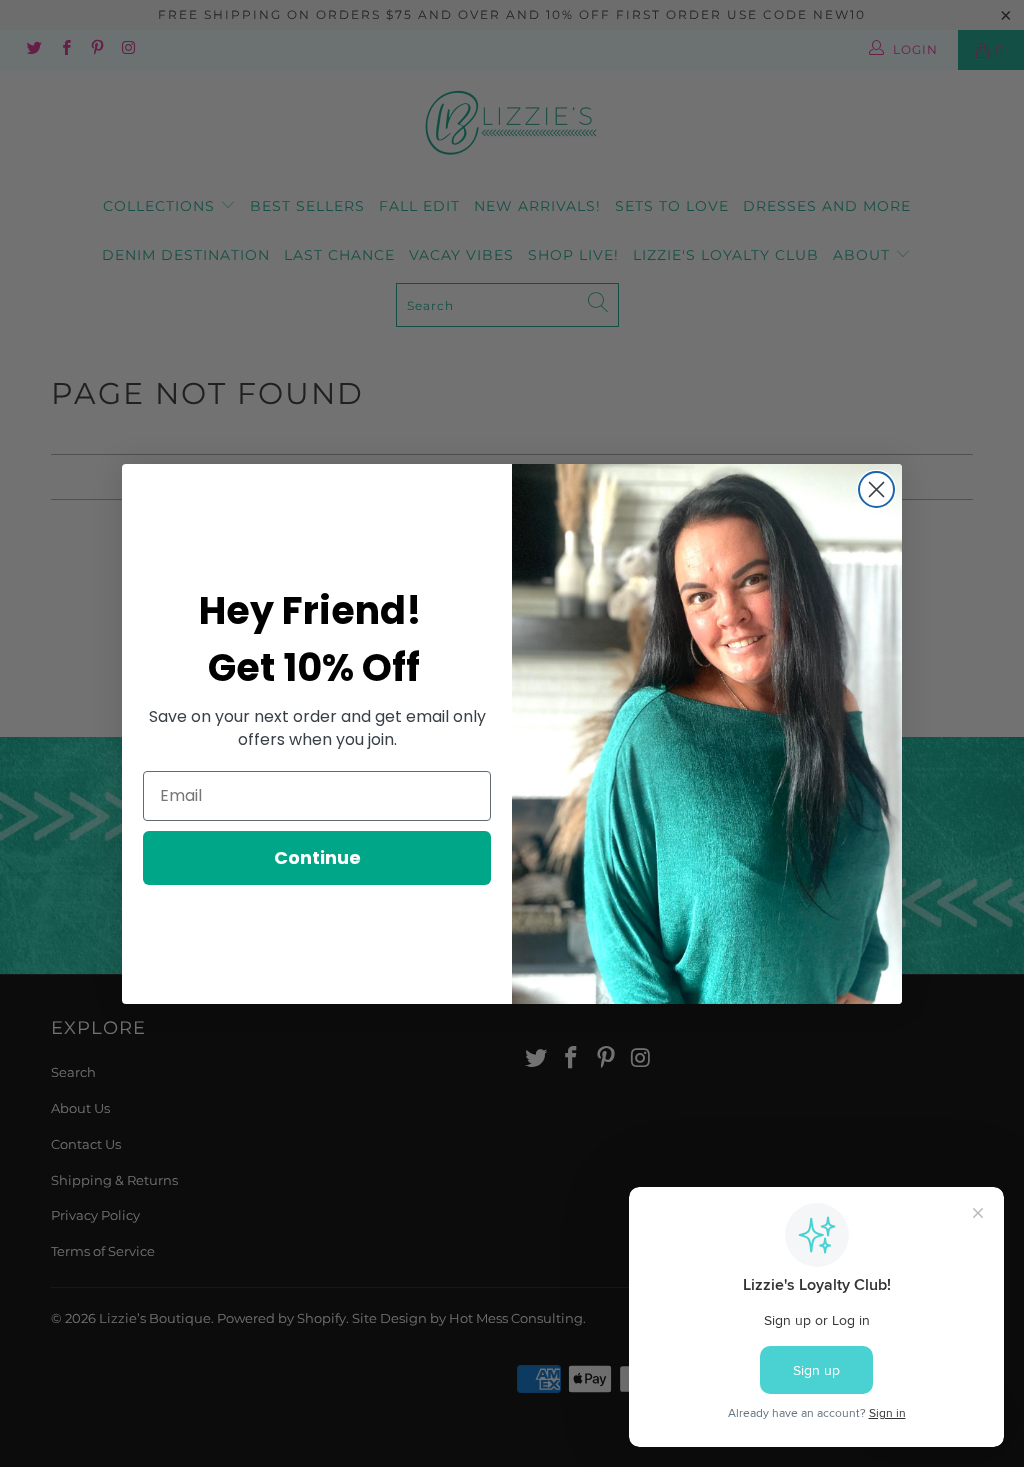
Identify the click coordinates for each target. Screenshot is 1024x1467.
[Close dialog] (876, 489)
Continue (317, 857)
